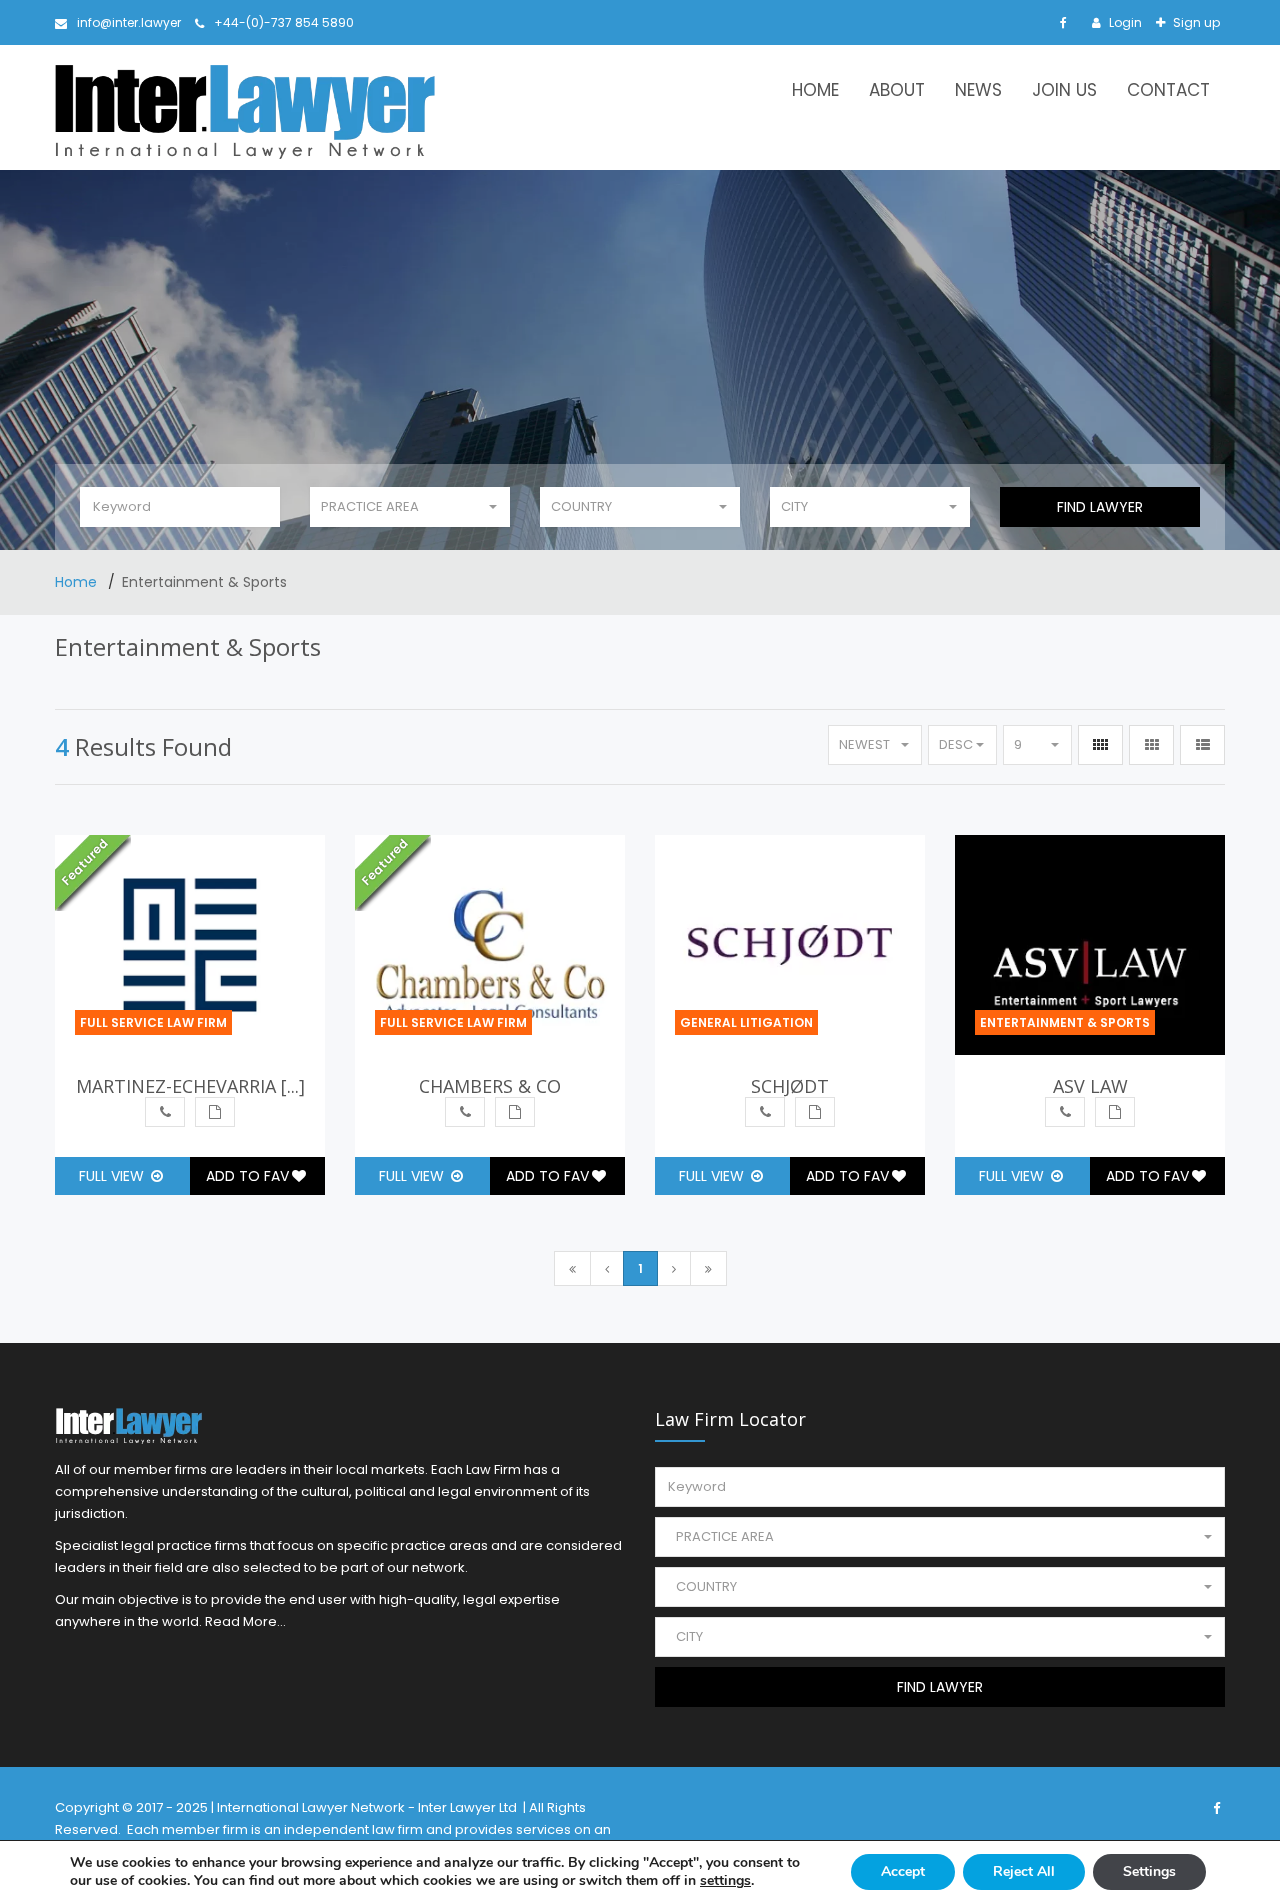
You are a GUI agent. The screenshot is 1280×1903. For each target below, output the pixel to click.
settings (725, 1881)
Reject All (1024, 1871)
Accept (903, 1871)
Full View (113, 1176)
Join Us (1064, 90)
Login (1124, 22)
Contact (1168, 90)
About (897, 90)
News (978, 90)
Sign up (1195, 22)
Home (815, 90)
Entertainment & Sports (1065, 1022)
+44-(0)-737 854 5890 (284, 22)
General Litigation (746, 1022)
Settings (1149, 1871)
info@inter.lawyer (129, 22)
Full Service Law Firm (153, 1022)
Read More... (245, 1621)
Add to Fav (247, 1176)
